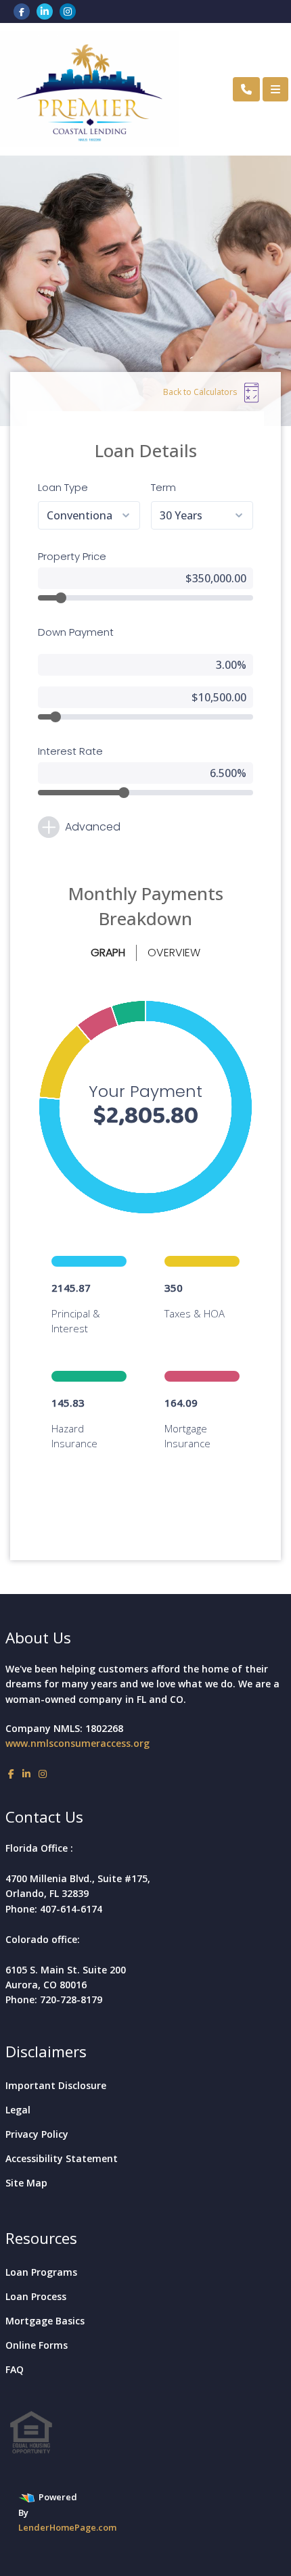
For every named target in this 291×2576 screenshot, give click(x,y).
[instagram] (68, 11)
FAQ (15, 2369)
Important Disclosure (56, 2085)
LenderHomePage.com (67, 2527)
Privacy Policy (37, 2134)
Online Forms (37, 2345)
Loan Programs (41, 2272)
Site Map (26, 2183)
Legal (18, 2110)
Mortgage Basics (45, 2321)
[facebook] (22, 11)
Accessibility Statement (62, 2158)
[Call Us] (246, 89)
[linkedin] (45, 11)
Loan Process (36, 2296)
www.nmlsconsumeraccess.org (77, 1743)
